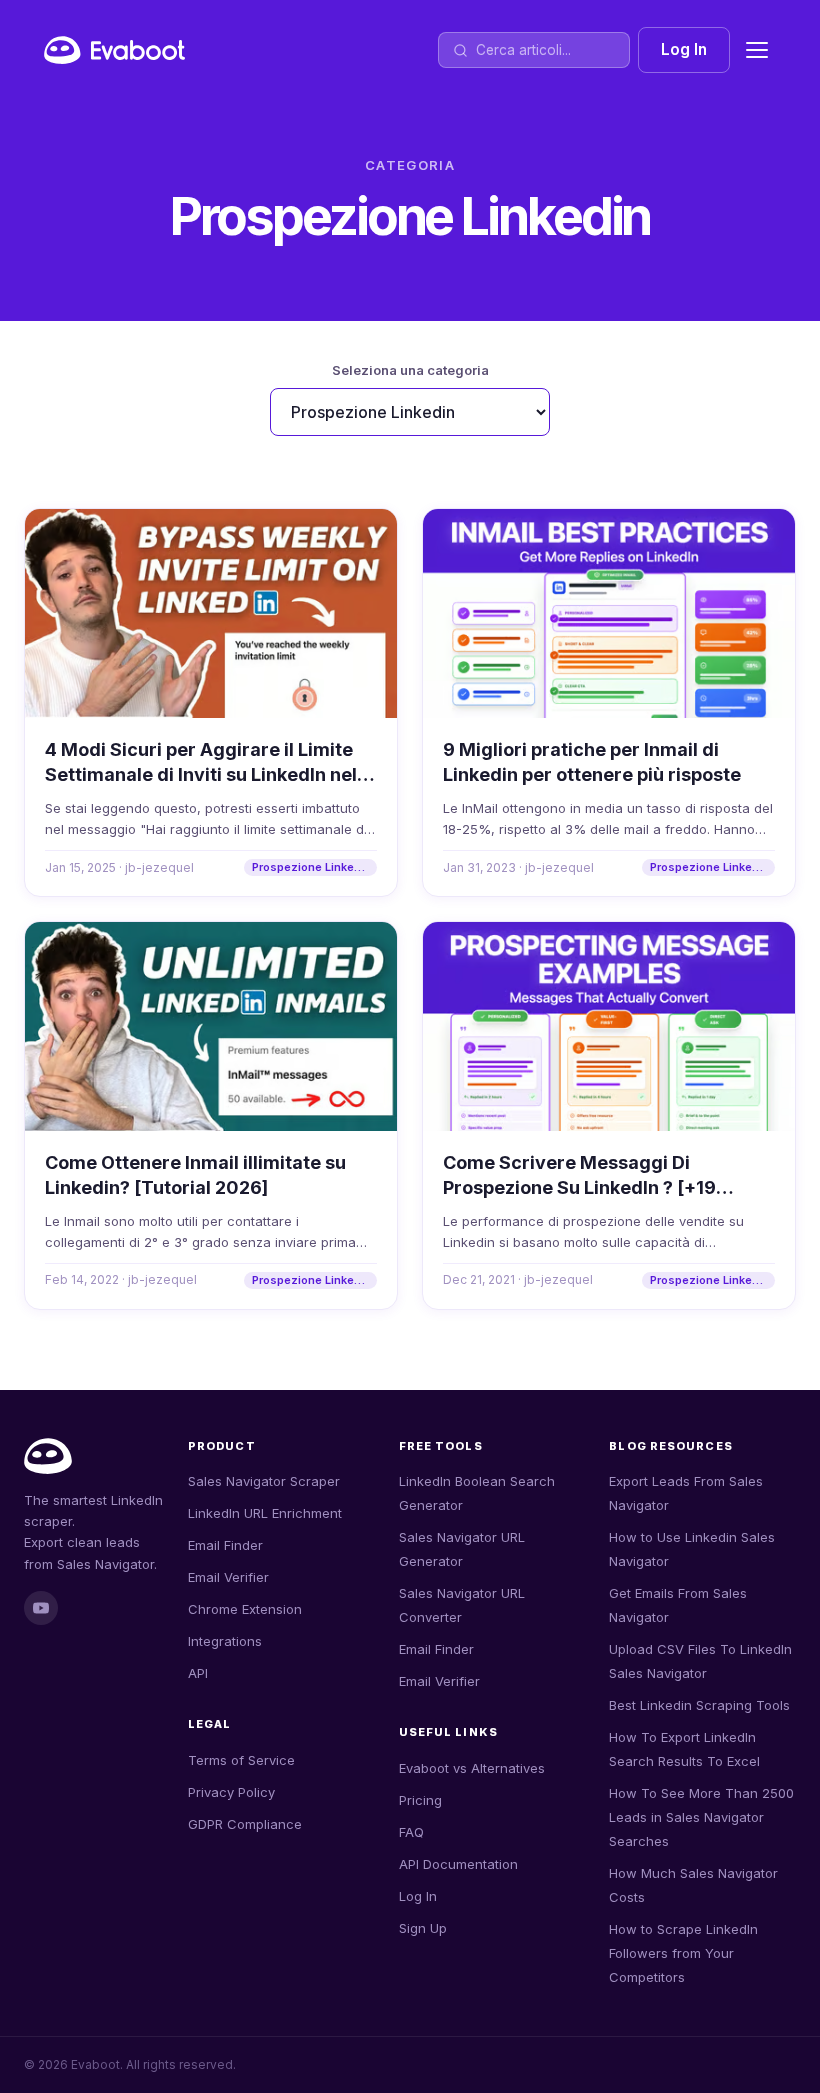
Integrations (225, 1641)
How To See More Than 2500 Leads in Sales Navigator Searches (701, 1817)
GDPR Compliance (245, 1824)
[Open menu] (757, 50)
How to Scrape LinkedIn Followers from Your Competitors (683, 1953)
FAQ (411, 1832)
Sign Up (423, 1928)
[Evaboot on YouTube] (41, 1608)
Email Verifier (228, 1577)
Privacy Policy (231, 1792)
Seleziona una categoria (410, 370)
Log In (684, 49)
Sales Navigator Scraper (264, 1481)
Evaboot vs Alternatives (472, 1768)
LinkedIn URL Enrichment (265, 1513)
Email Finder (225, 1545)
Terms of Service (241, 1760)
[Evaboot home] (114, 50)
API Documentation (458, 1864)
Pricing (420, 1800)
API (198, 1673)
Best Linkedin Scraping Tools (699, 1705)
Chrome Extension (245, 1609)
